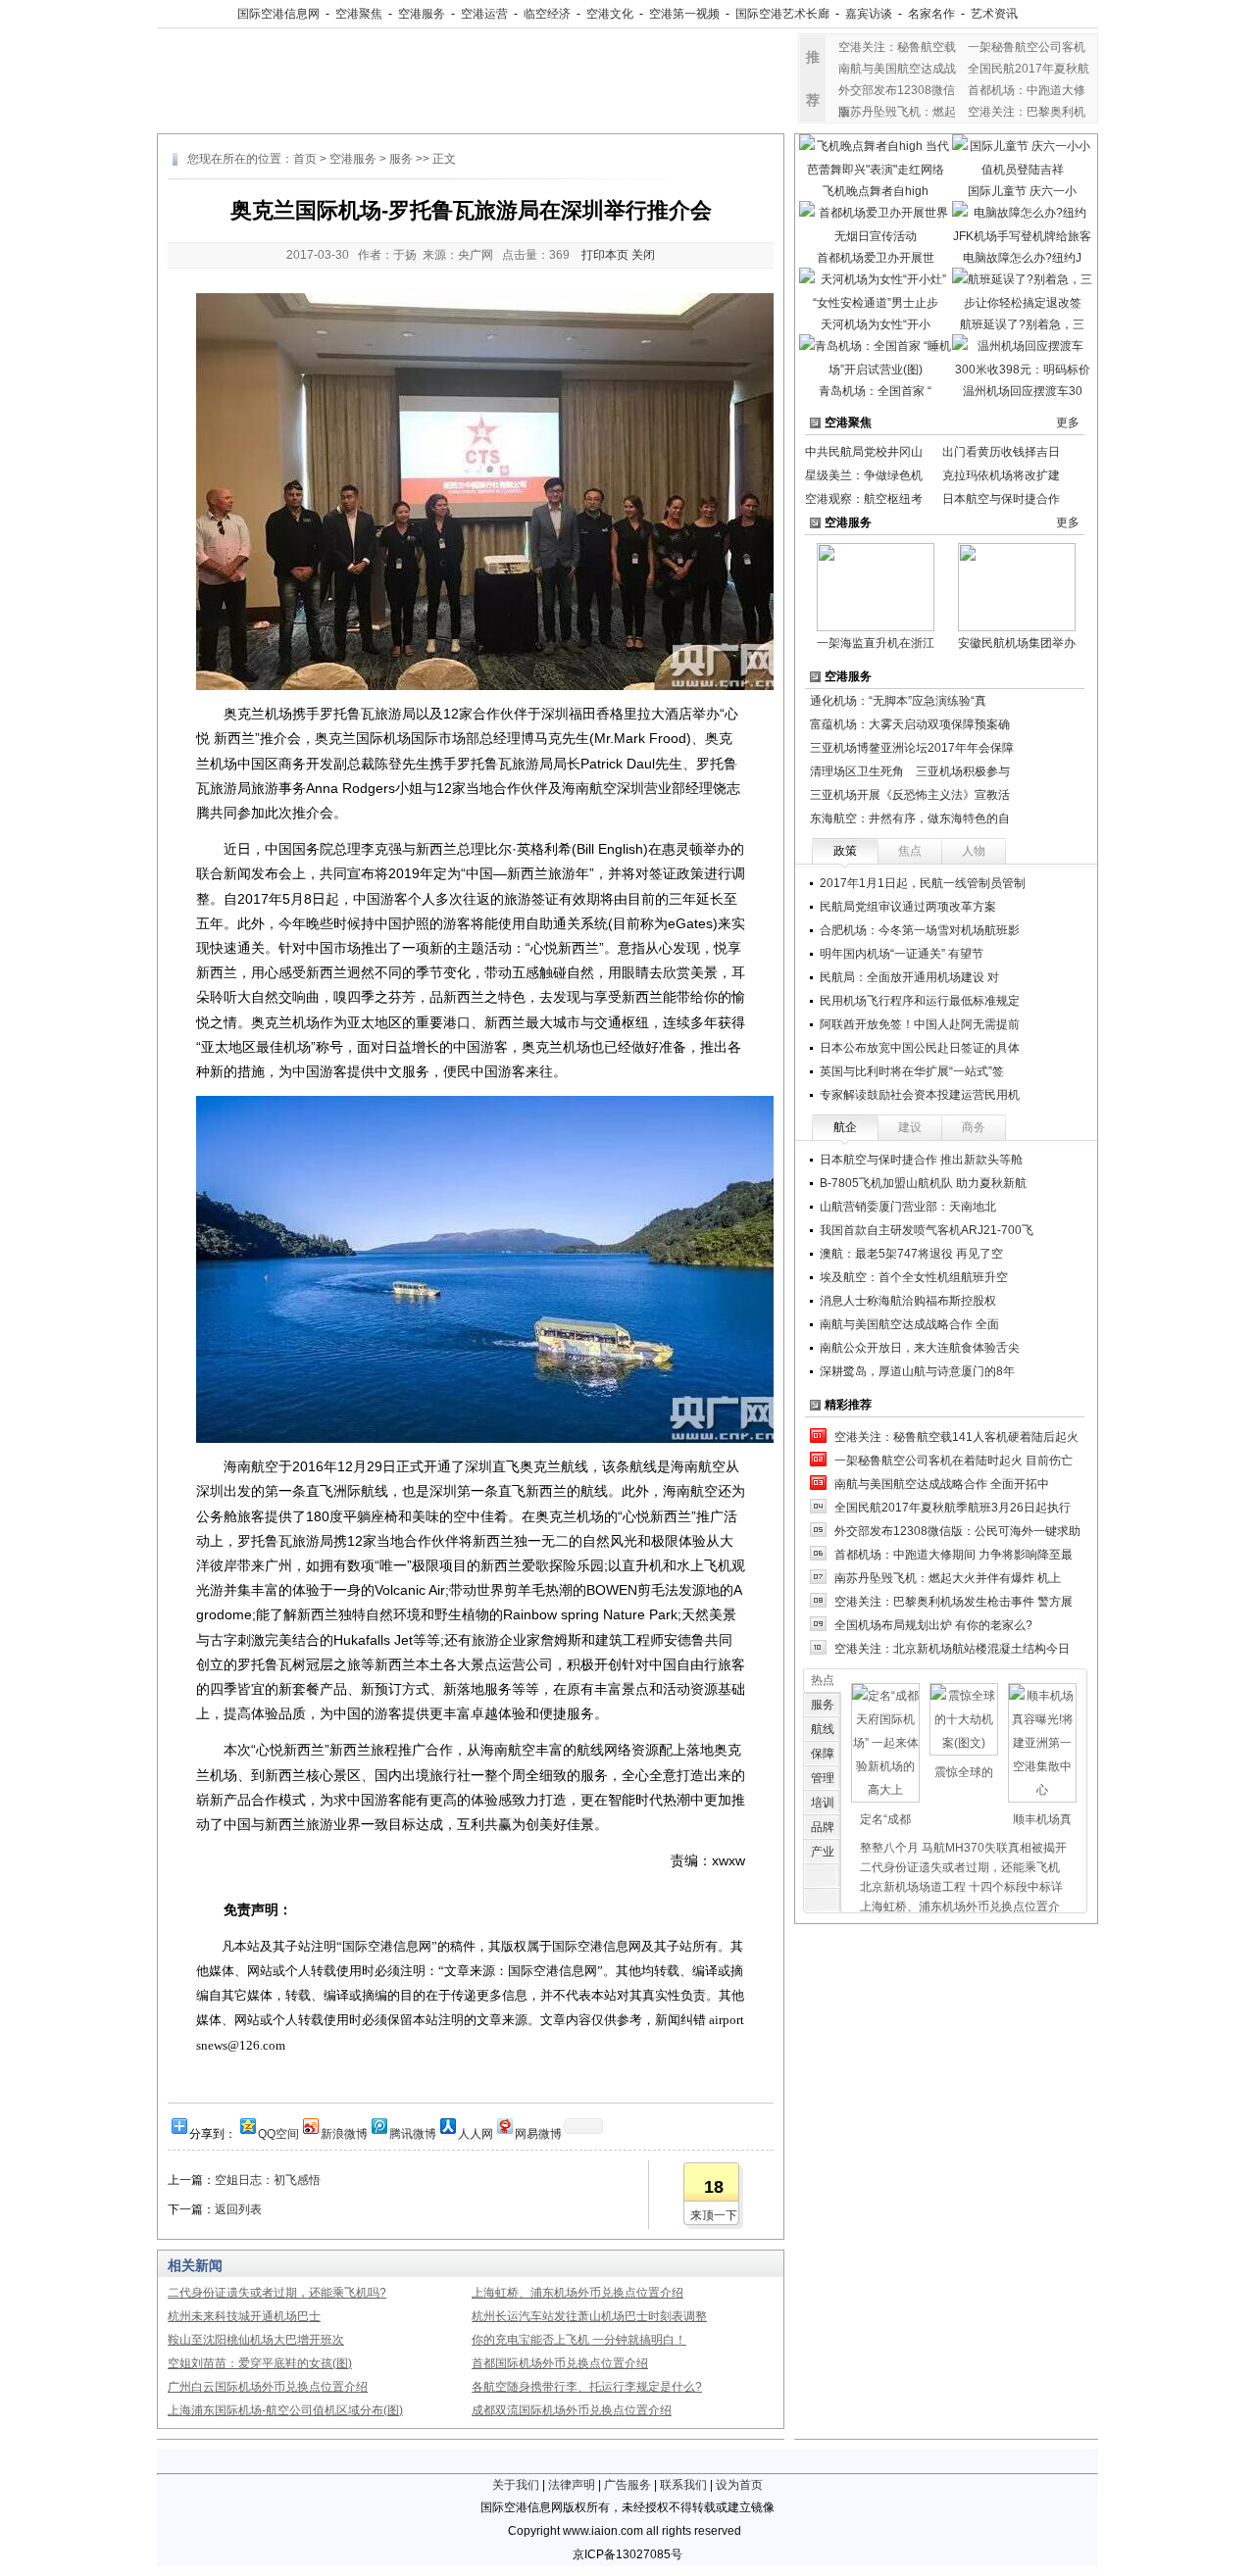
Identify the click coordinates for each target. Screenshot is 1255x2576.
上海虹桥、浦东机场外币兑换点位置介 (960, 1907)
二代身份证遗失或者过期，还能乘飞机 (960, 1867)
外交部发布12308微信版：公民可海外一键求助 (957, 1531)
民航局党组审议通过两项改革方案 (908, 907)
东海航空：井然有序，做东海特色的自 (910, 818)
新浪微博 (344, 2132)
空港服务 (422, 14)
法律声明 (572, 2485)
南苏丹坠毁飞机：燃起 (897, 112)
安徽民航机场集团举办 (1017, 643)
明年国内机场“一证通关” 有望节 (902, 954)
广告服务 (627, 2485)
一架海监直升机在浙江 (876, 643)
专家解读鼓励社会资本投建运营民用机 (920, 1095)
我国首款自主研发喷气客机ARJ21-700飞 (927, 1230)
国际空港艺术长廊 (782, 14)
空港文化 (610, 14)
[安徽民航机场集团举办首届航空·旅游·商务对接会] (1017, 586)
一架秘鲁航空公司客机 (1027, 47)
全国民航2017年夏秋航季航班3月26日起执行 (953, 1508)
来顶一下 (714, 2215)
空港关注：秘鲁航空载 (897, 47)
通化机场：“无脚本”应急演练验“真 (898, 701)
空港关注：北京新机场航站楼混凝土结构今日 (952, 1649)
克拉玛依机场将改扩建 (1001, 475)
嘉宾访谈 (869, 14)
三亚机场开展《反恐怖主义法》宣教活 (910, 795)
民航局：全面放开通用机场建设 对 (909, 977)
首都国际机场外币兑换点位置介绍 (560, 2363)
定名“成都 (885, 1819)
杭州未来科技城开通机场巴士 (244, 2316)
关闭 (643, 255)
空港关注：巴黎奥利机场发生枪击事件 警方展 (954, 1602)
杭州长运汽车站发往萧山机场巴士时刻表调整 (589, 2316)
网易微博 (538, 2132)
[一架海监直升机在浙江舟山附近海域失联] (876, 586)
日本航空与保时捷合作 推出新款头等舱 (921, 1160)
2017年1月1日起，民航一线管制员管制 (923, 883)
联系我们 (683, 2485)
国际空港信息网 (278, 14)
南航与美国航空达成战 (897, 69)
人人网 (476, 2132)
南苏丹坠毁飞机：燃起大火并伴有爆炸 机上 (948, 1578)
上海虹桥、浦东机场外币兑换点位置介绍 (577, 2293)
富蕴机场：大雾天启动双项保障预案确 (910, 724)
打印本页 (605, 255)
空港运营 (484, 14)
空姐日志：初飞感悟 (268, 2180)
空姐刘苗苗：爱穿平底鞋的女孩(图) (260, 2363)
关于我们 (516, 2485)
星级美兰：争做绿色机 (864, 475)
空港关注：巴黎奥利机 (1027, 112)
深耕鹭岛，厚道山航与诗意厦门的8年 (917, 1371)
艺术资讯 (994, 14)
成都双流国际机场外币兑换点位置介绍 (572, 2410)
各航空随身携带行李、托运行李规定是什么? (587, 2387)
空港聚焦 (359, 14)
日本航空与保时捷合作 (1001, 499)
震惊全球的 (964, 1772)
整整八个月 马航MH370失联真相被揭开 (963, 1848)
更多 (1068, 422)
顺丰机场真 (1042, 1819)
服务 (401, 159)
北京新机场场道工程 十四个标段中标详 (961, 1887)
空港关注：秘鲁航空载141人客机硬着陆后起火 (956, 1437)
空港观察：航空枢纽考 (864, 499)
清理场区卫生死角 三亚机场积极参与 (910, 771)
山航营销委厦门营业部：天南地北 (908, 1207)
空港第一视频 (684, 14)
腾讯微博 (413, 2132)
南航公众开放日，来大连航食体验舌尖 (920, 1348)
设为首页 (739, 2485)
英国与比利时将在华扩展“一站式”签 (912, 1071)
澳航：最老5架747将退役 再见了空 (911, 1254)
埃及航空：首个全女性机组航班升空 (914, 1277)
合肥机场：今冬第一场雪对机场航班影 (920, 930)
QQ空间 (278, 2132)
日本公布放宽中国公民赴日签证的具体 (920, 1048)
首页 (305, 159)
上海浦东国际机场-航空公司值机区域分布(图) (285, 2410)
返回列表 (238, 2209)
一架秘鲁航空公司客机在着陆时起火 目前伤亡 (954, 1461)
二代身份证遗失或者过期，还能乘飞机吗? (277, 2293)
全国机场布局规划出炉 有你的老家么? (933, 1625)
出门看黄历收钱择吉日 (1001, 452)
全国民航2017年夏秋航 (1029, 69)
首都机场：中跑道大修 (1027, 90)
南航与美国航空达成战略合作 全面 (909, 1324)
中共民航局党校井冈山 (864, 452)
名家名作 (931, 14)
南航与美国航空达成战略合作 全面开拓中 (942, 1484)
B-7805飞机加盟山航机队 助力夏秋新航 (923, 1183)
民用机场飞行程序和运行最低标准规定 (920, 1001)
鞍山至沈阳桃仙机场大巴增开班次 (256, 2340)
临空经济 (547, 14)
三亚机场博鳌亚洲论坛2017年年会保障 (912, 748)
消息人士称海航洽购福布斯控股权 (908, 1301)
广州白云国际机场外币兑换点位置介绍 (268, 2387)
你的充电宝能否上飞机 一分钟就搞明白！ (579, 2340)
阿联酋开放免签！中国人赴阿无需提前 (920, 1024)
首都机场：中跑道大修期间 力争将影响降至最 (954, 1555)
